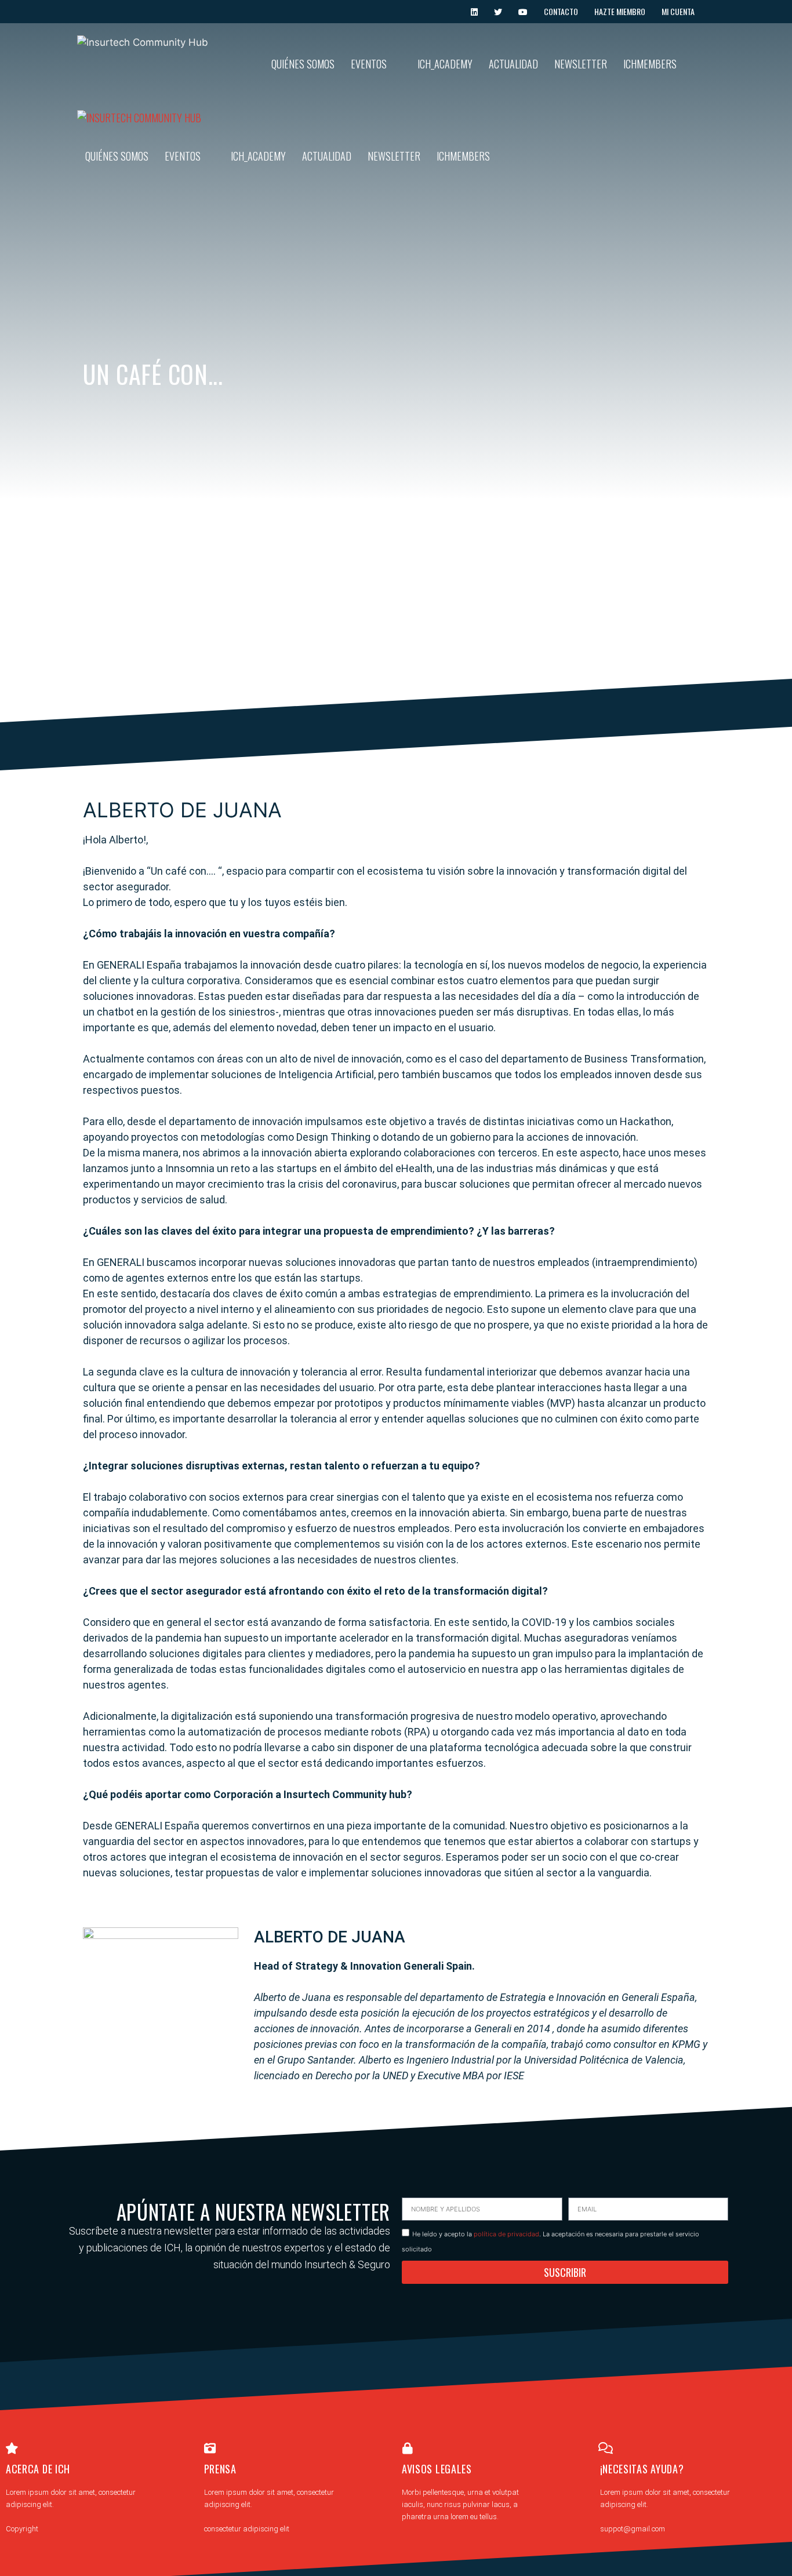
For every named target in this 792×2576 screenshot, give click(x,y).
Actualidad (513, 64)
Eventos (369, 64)
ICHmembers (650, 64)
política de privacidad (506, 2234)
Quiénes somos (303, 64)
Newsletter (581, 64)
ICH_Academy (445, 64)
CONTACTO (561, 11)
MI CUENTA (678, 11)
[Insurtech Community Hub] (139, 118)
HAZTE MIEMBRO (620, 11)
